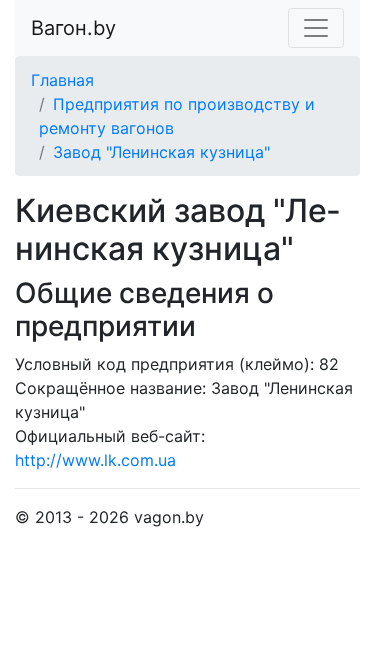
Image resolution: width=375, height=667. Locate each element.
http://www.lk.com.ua (95, 460)
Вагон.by (73, 28)
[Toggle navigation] (316, 28)
